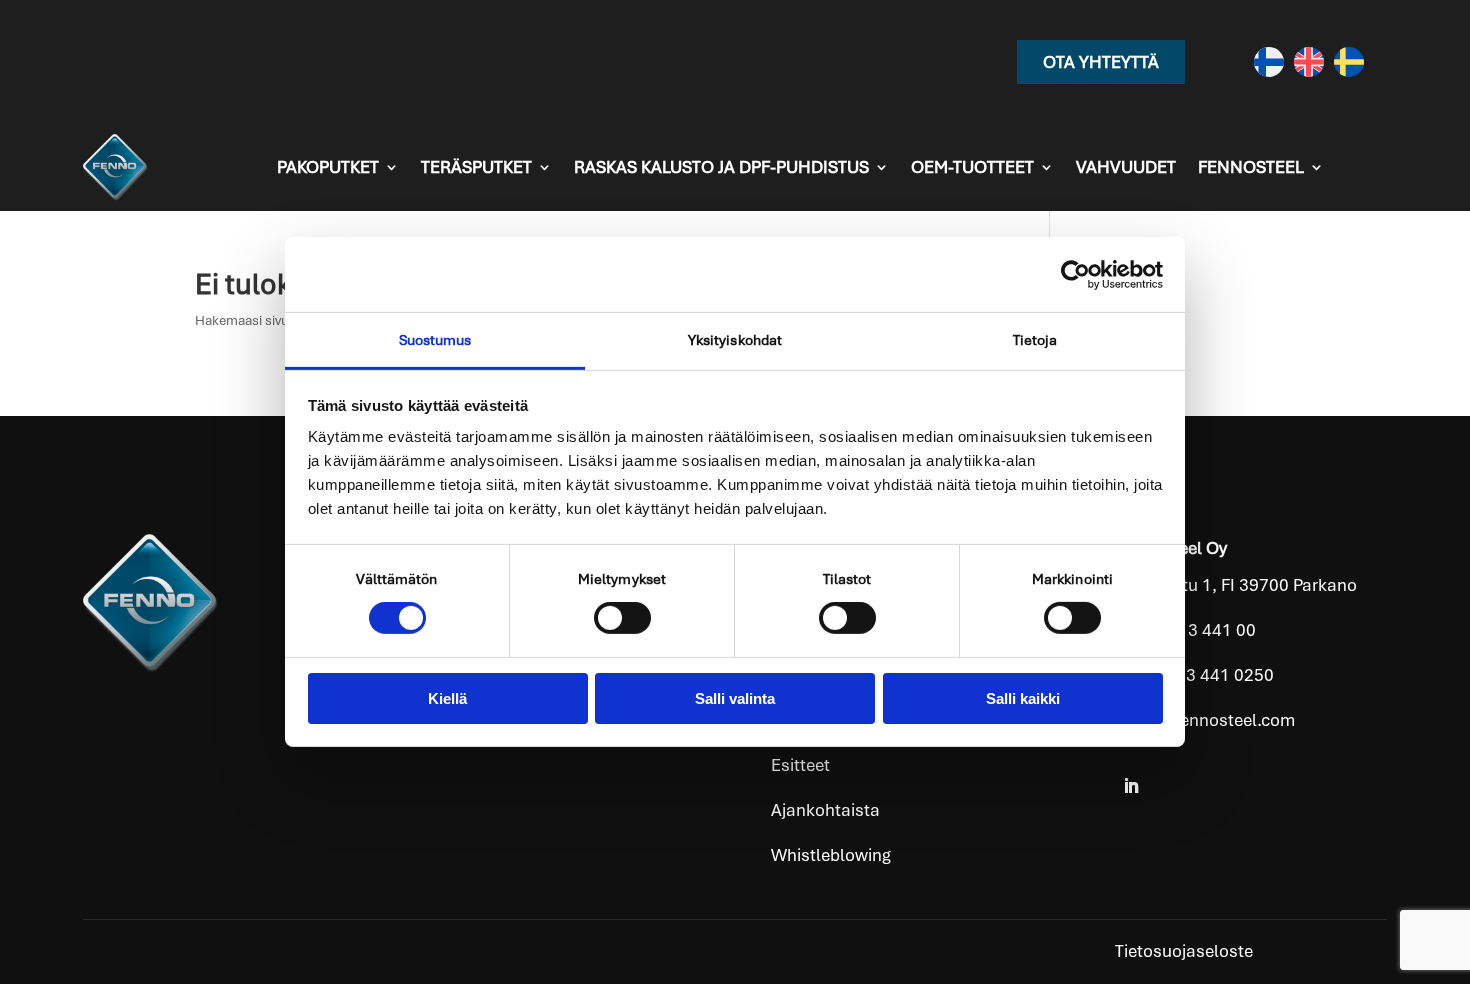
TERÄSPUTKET (476, 167)
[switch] (622, 618)
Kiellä (447, 698)
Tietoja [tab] (1035, 340)
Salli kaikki (1023, 698)
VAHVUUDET (1126, 167)
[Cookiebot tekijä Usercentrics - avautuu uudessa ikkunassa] (1075, 274)
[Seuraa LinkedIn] (1131, 786)
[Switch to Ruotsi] (1349, 62)
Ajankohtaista (825, 810)
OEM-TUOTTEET (972, 167)
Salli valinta (735, 698)
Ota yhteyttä (1101, 62)
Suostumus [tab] (435, 340)
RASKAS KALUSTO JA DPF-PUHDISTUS (721, 167)
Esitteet (800, 765)
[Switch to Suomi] (1269, 62)
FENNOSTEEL (1251, 167)
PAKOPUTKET (328, 167)
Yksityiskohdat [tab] (735, 340)
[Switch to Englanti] (1309, 62)
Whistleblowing (831, 855)
